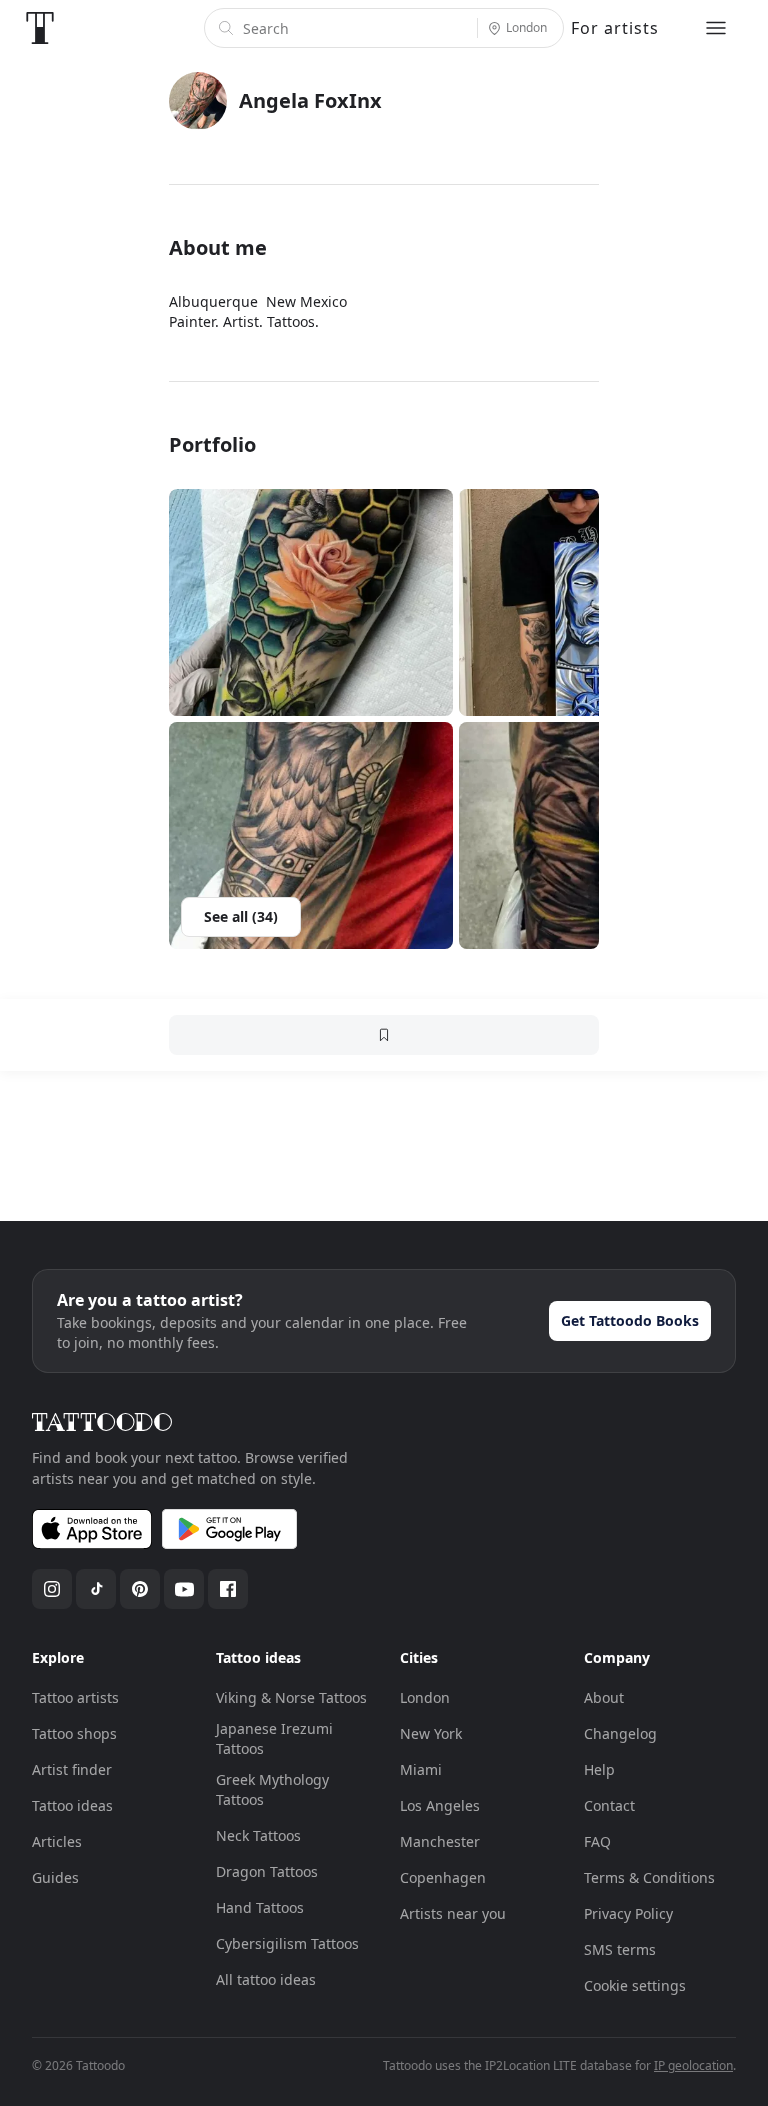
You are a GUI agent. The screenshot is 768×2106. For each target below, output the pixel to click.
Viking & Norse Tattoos (291, 1697)
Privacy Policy (628, 1913)
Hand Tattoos (260, 1907)
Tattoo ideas (72, 1805)
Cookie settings (635, 1985)
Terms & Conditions (649, 1877)
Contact (609, 1805)
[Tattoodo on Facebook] (228, 1589)
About (604, 1697)
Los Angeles (440, 1805)
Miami (421, 1769)
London (425, 1697)
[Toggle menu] (716, 28)
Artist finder (72, 1769)
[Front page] (40, 28)
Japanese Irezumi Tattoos (274, 1738)
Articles (57, 1841)
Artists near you (453, 1913)
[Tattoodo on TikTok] (96, 1589)
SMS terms (620, 1949)
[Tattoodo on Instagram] (52, 1589)
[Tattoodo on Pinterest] (140, 1589)
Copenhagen (443, 1877)
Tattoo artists (75, 1697)
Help (599, 1769)
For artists (615, 28)
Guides (55, 1877)
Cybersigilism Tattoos (287, 1943)
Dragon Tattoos (267, 1871)
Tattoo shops (74, 1733)
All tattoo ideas (266, 1979)
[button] (311, 602)
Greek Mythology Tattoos (272, 1789)
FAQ (597, 1841)
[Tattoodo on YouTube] (184, 1589)
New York (431, 1733)
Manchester (440, 1841)
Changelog (620, 1733)
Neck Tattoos (258, 1835)
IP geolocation (693, 2065)
